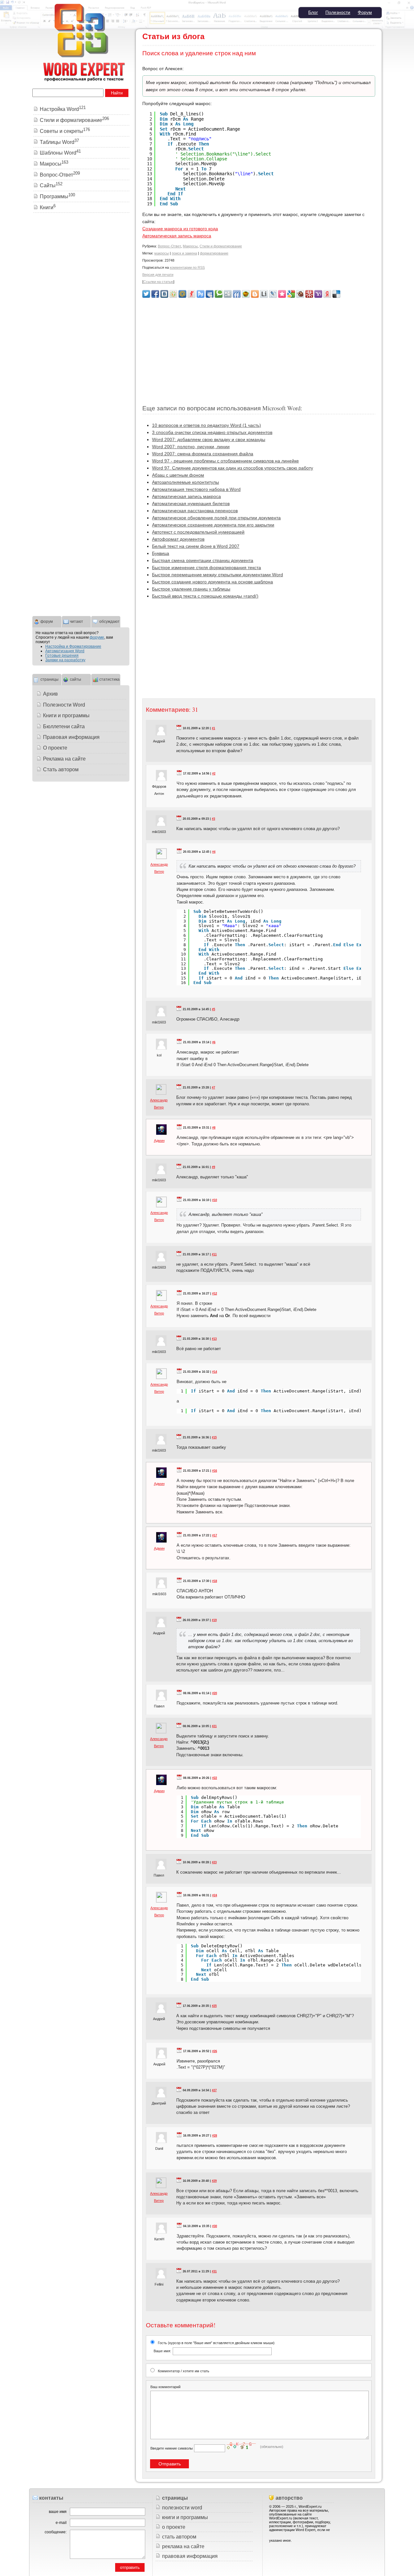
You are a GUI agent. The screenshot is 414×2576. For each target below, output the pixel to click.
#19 (214, 1620)
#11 (214, 1254)
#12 (215, 1293)
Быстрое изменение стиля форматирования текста (207, 568)
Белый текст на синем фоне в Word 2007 (196, 546)
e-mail (61, 2523)
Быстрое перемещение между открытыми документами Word (218, 575)
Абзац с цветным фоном (178, 475)
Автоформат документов (178, 539)
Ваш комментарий (165, 2387)
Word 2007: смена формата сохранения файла (203, 454)
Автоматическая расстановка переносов (195, 511)
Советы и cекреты (65, 131)
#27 (214, 2090)
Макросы (190, 246)
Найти (117, 93)
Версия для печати (158, 275)
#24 (215, 1895)
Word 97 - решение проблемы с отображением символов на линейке (225, 461)
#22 (215, 1778)
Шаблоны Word (60, 153)
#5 (213, 1009)
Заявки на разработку (65, 660)
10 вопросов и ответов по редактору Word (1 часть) (207, 425)
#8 (214, 1128)
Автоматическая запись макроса (177, 236)
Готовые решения (62, 655)
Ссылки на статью (158, 282)
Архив (50, 694)
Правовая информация (71, 737)
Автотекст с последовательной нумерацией (198, 532)
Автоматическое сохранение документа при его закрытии (213, 525)
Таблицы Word (59, 142)
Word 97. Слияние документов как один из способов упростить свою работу (233, 468)
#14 (215, 1372)
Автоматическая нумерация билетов (191, 503)
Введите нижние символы (172, 2448)
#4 (214, 852)
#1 (213, 728)
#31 (214, 2271)
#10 (215, 1200)
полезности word (182, 2508)
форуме (97, 637)
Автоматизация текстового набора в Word (196, 489)
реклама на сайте (183, 2546)
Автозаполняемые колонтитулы (185, 482)
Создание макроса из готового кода (180, 229)
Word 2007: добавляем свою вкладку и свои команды (209, 439)
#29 (214, 2181)
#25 (214, 2006)
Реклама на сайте (64, 759)
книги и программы (185, 2517)
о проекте (174, 2527)
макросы (162, 253)
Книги (48, 207)
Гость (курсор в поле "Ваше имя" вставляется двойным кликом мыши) (214, 2347)
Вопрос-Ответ (169, 246)
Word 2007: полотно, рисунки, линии (191, 447)
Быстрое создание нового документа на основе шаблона (212, 582)
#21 (214, 1726)
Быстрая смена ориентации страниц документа (203, 560)
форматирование (214, 253)
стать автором (179, 2537)
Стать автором (61, 769)
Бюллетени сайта (64, 726)
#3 (213, 819)
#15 (214, 1437)
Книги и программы (66, 715)
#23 (214, 1862)
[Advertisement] (259, 348)
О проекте (55, 748)
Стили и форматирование (221, 246)
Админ (159, 1141)
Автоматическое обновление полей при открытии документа (216, 518)
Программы (57, 196)
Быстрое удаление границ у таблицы (191, 589)
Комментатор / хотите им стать (184, 2371)
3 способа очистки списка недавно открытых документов (212, 432)
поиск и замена (184, 253)
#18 (215, 1581)
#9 (213, 1167)
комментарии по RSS (187, 267)
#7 (213, 1088)
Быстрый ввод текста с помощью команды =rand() (205, 596)
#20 (215, 1693)
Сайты (51, 185)
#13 (214, 1339)
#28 (215, 2136)
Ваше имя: (162, 2351)
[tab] (47, 621)
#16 (215, 1471)
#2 (214, 774)
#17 (215, 1535)
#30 (215, 2226)
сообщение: (56, 2532)
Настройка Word (63, 109)
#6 (214, 1042)
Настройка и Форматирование (73, 646)
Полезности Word (64, 705)
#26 (215, 2051)
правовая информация (190, 2556)
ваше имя (58, 2512)
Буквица (161, 553)
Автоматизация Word (65, 651)
